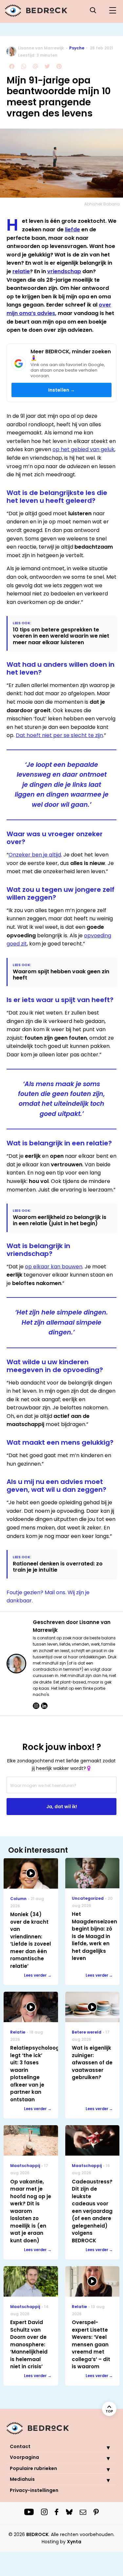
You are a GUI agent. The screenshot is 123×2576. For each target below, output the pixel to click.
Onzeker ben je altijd (35, 855)
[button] (103, 2447)
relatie (21, 271)
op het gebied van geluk (83, 449)
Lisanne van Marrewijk (41, 48)
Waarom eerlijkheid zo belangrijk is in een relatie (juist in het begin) (60, 1220)
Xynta (74, 2542)
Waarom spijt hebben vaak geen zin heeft (61, 975)
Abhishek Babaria (102, 204)
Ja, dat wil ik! (62, 1807)
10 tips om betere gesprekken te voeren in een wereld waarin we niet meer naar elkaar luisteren (61, 636)
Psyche (77, 48)
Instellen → (62, 390)
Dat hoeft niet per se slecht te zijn (59, 735)
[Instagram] (36, 1706)
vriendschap (64, 271)
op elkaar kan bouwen (54, 1267)
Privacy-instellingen (34, 2490)
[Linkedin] (44, 1706)
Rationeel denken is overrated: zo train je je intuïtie (58, 1567)
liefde (72, 229)
